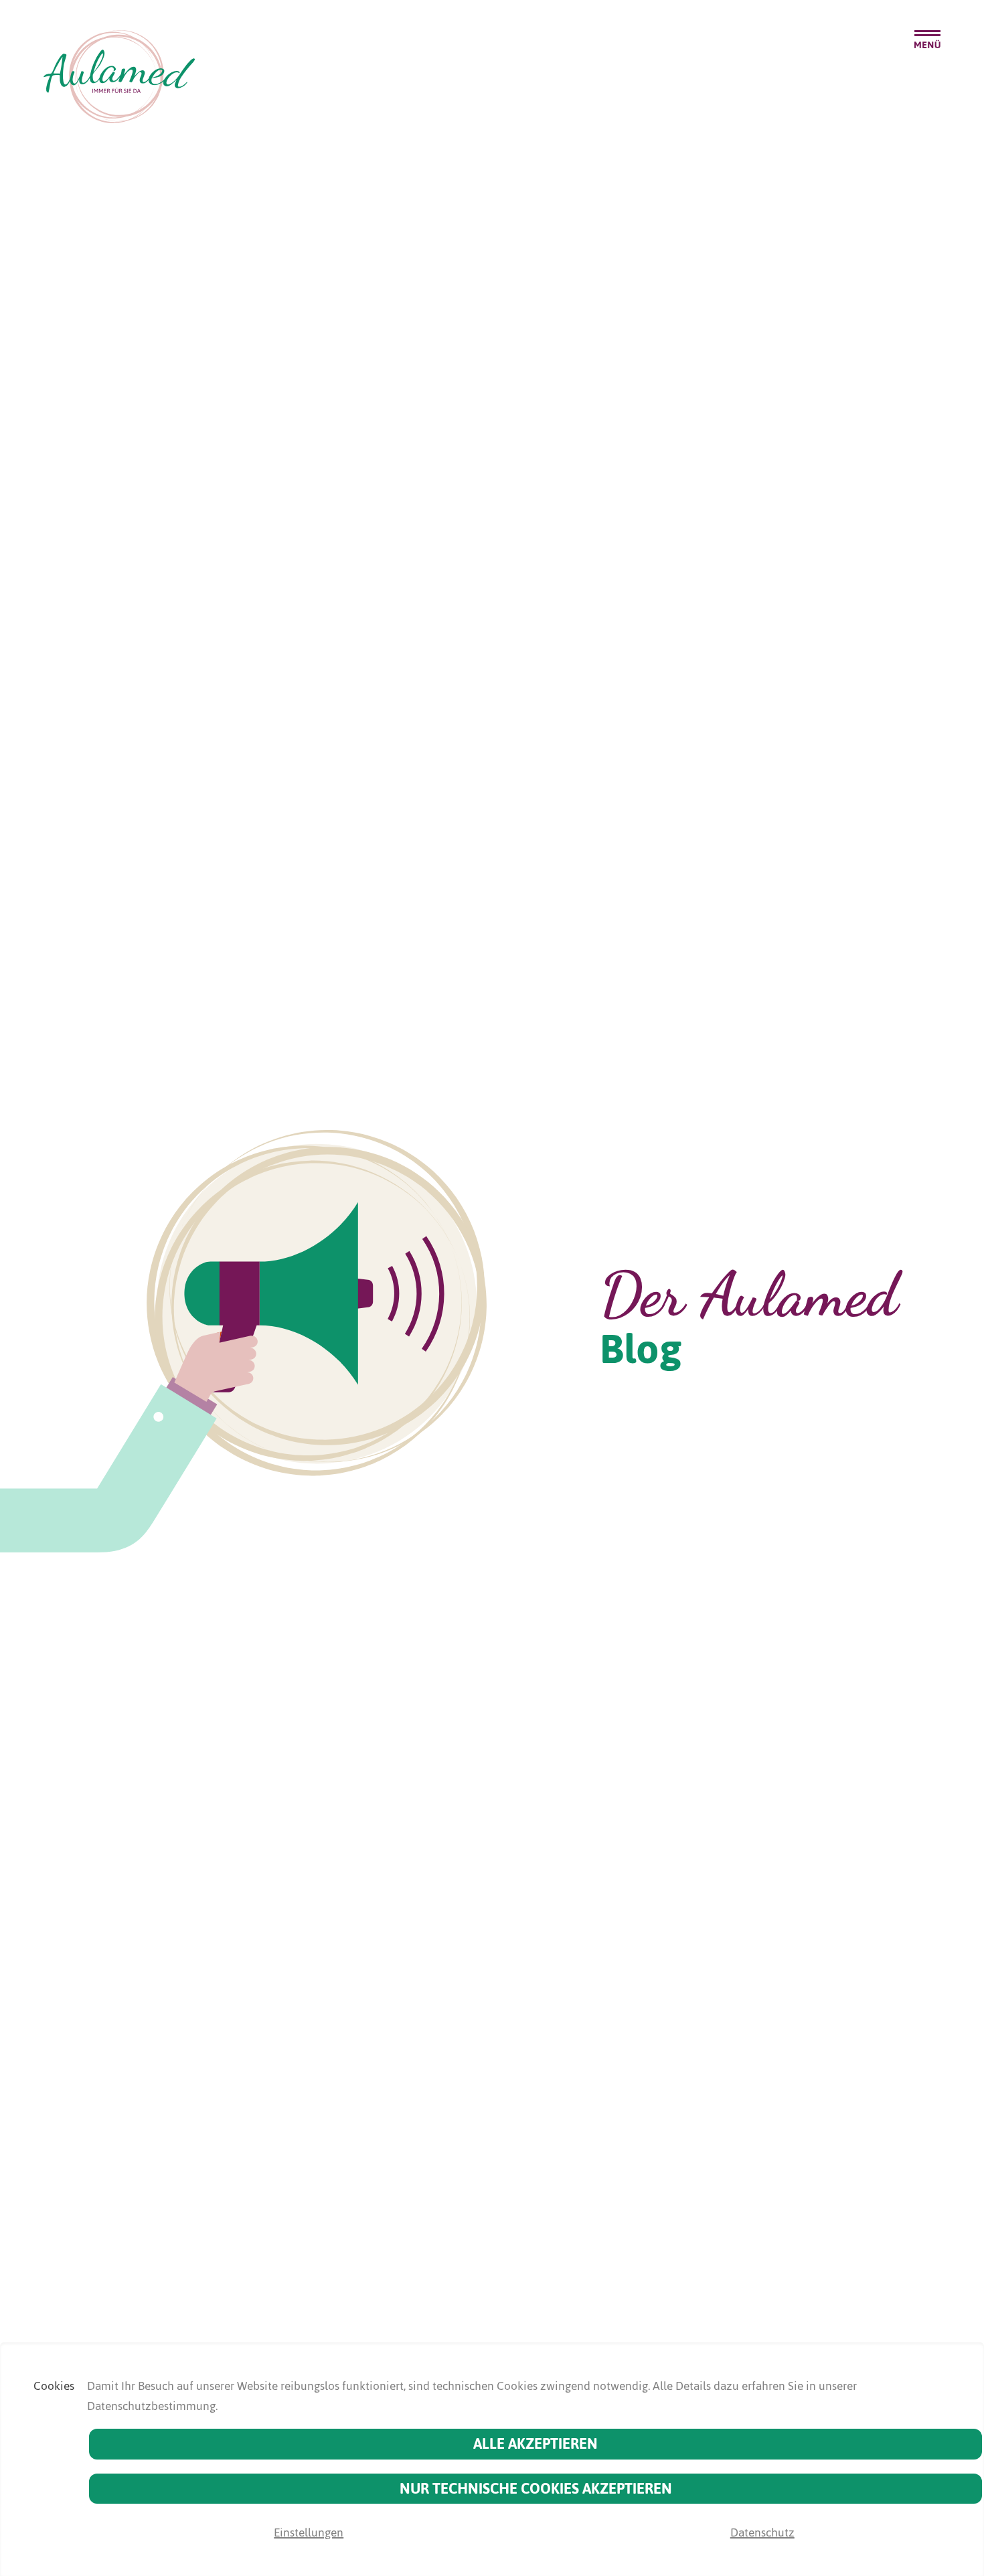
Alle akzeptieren (536, 2444)
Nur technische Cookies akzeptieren (536, 2489)
